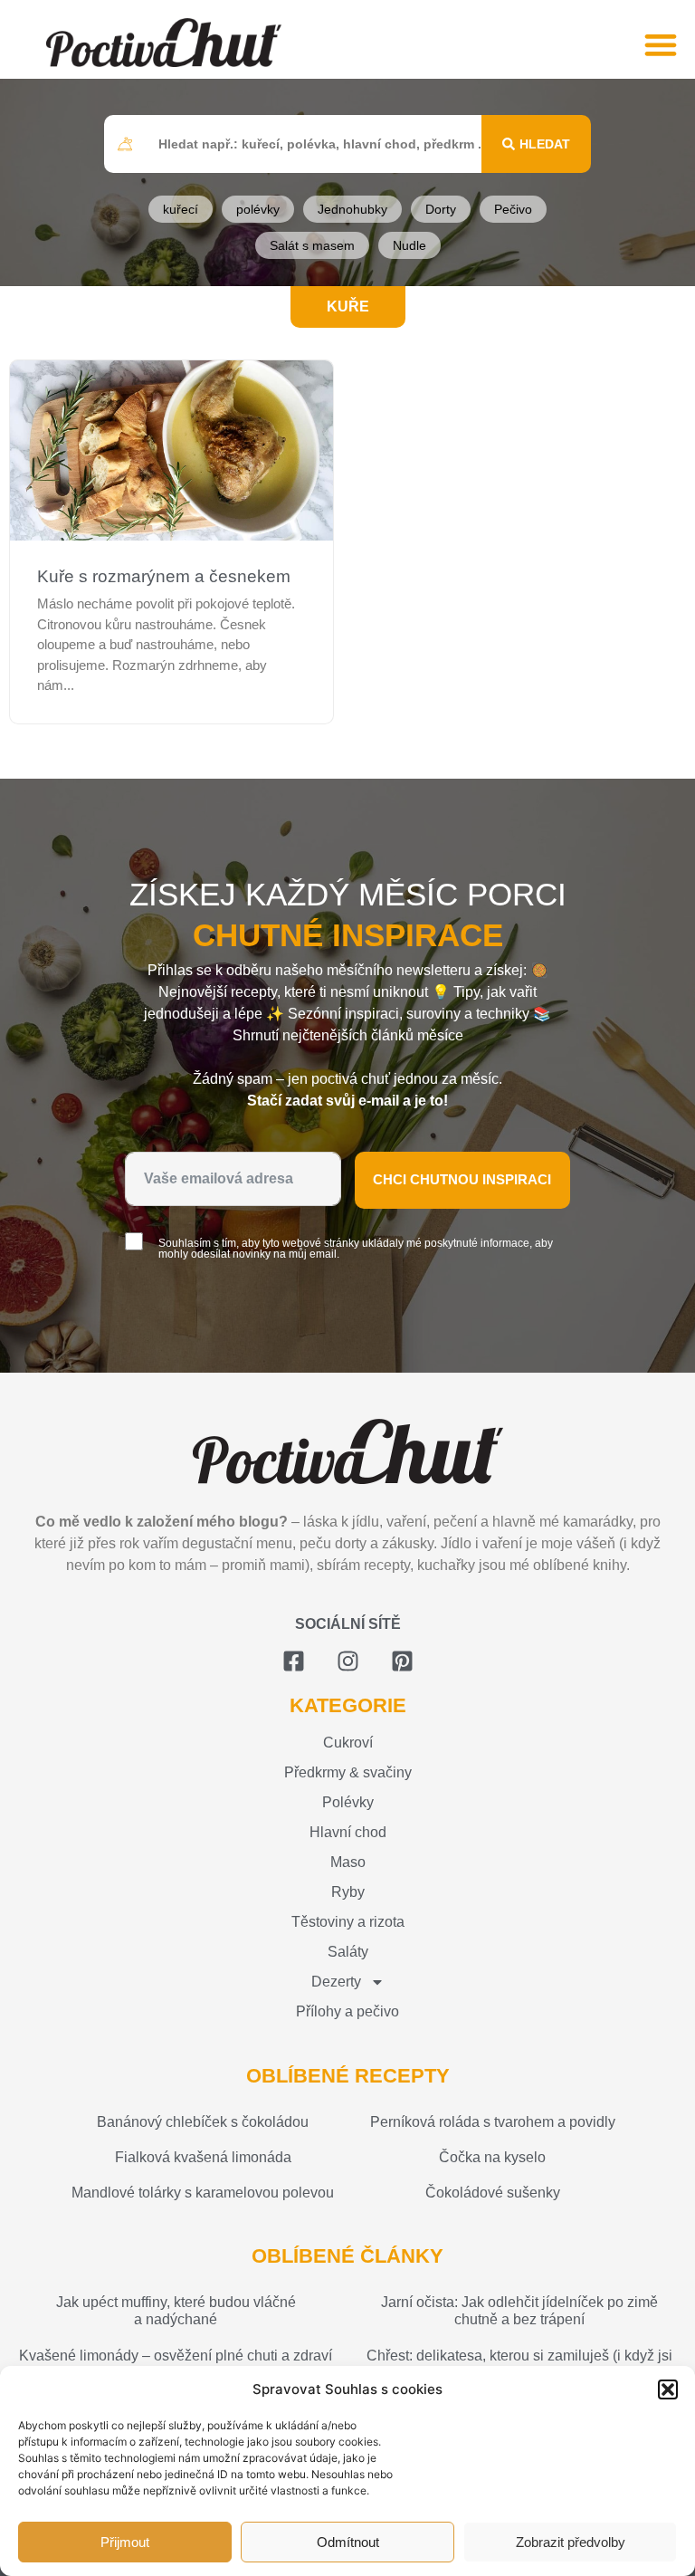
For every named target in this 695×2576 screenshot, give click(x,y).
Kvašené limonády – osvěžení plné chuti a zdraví (176, 2356)
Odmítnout (348, 2542)
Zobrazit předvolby (571, 2542)
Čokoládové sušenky (493, 2193)
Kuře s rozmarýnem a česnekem (164, 576)
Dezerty (336, 1982)
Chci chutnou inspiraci (462, 1179)
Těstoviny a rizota (348, 1922)
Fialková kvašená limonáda (203, 2157)
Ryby (348, 1892)
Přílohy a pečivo (347, 2011)
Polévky (348, 1802)
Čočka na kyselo (492, 2157)
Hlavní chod (348, 1832)
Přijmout (125, 2542)
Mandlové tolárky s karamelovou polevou (203, 2193)
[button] (668, 2389)
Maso (348, 1862)
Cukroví (348, 1743)
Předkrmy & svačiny (348, 1772)
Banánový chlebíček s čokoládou (203, 2122)
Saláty (348, 1952)
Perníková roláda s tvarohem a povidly (493, 2122)
